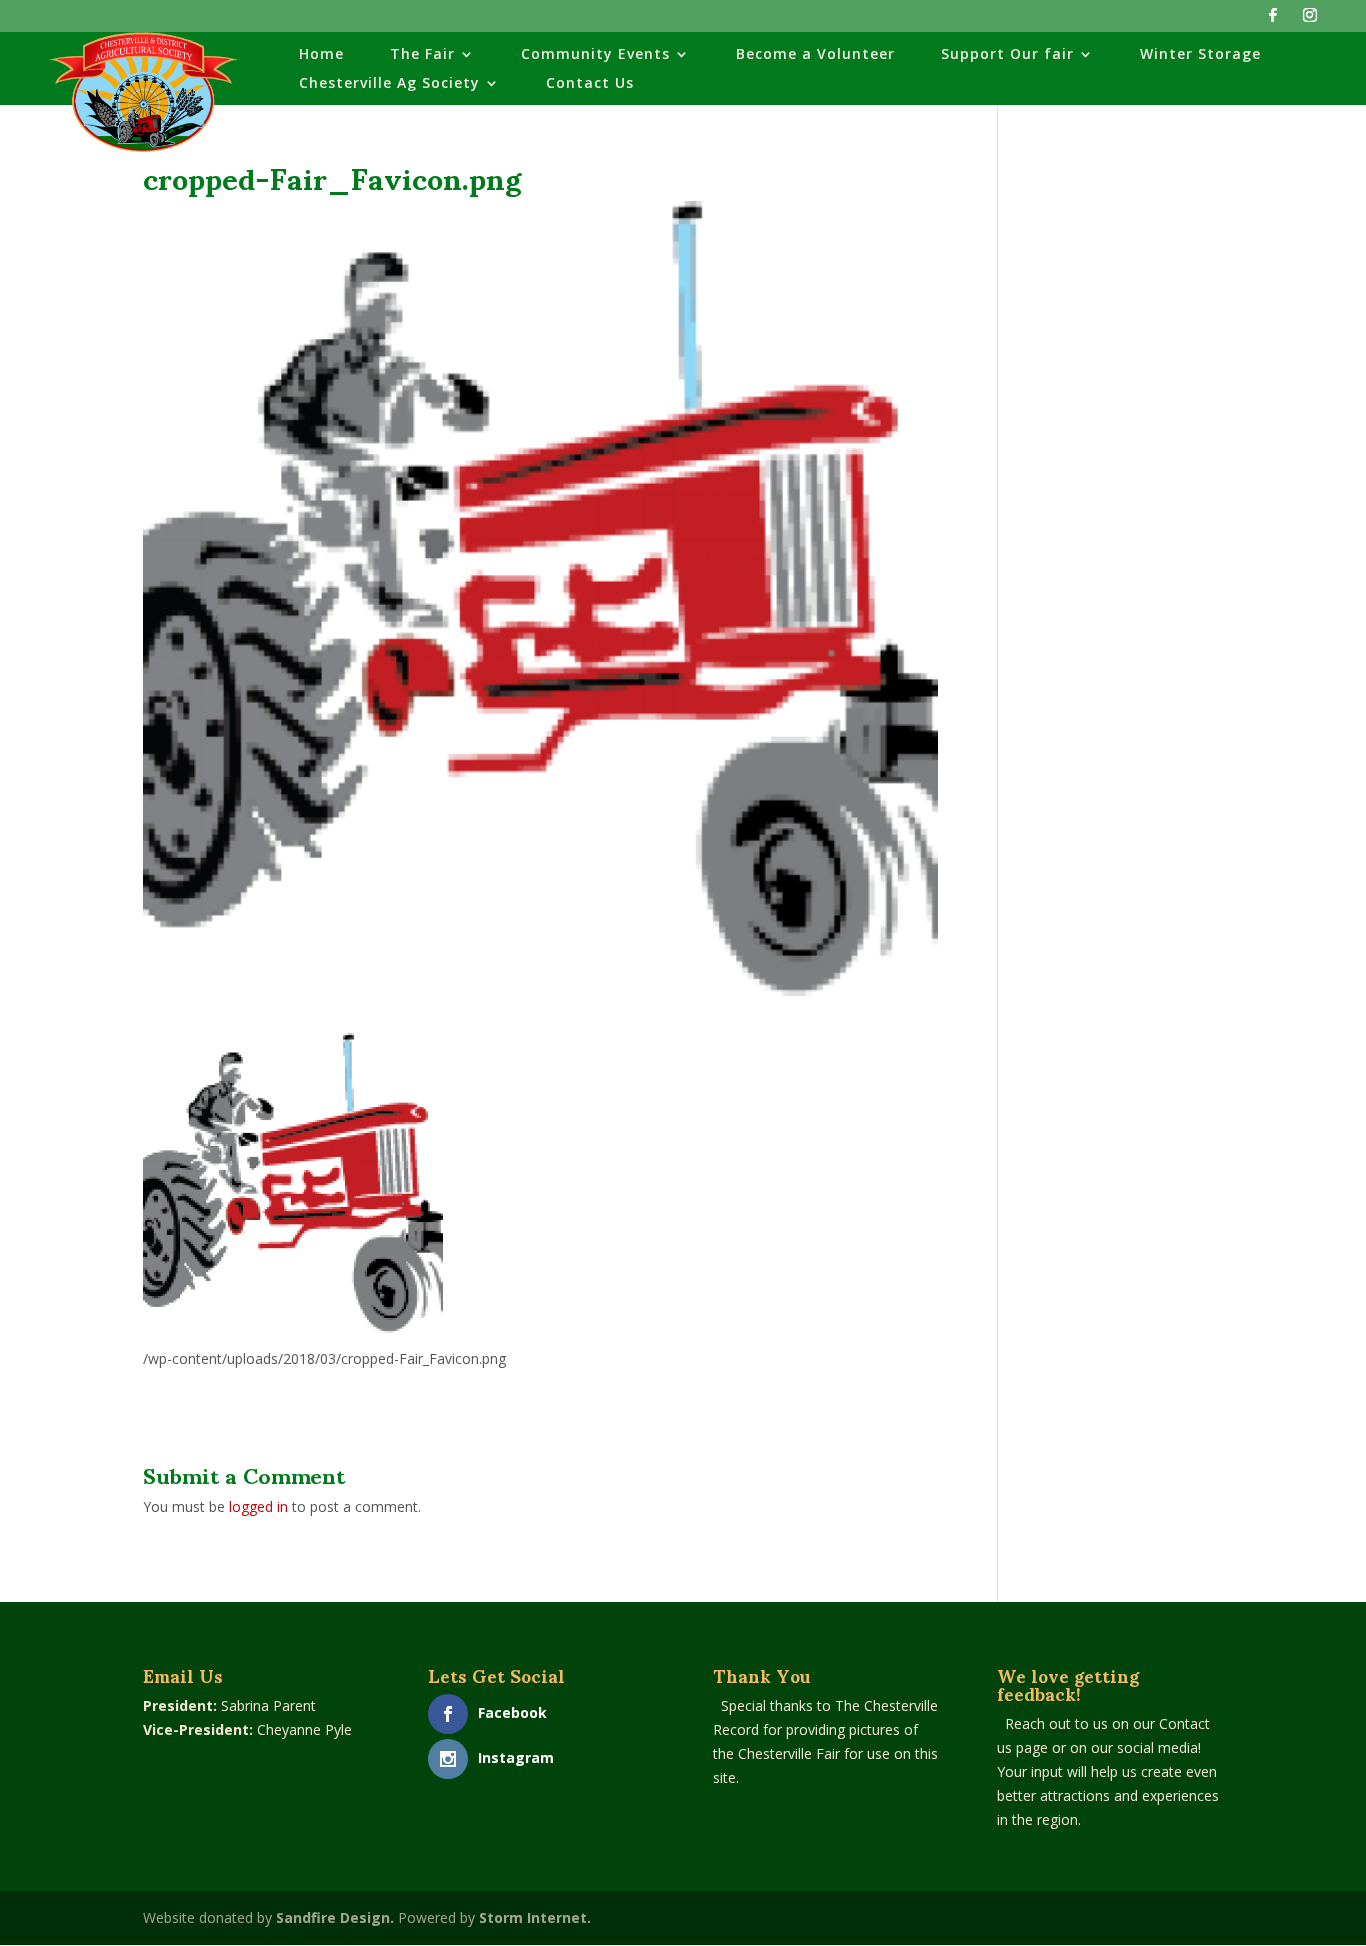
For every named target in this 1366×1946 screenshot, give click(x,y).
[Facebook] (1273, 20)
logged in (258, 1506)
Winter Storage (1200, 55)
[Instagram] (1310, 20)
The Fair (422, 55)
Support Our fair (1007, 55)
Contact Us (590, 84)
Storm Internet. (535, 1917)
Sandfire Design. (335, 1917)
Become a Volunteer (815, 55)
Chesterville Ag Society (389, 84)
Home (321, 55)
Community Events (595, 55)
